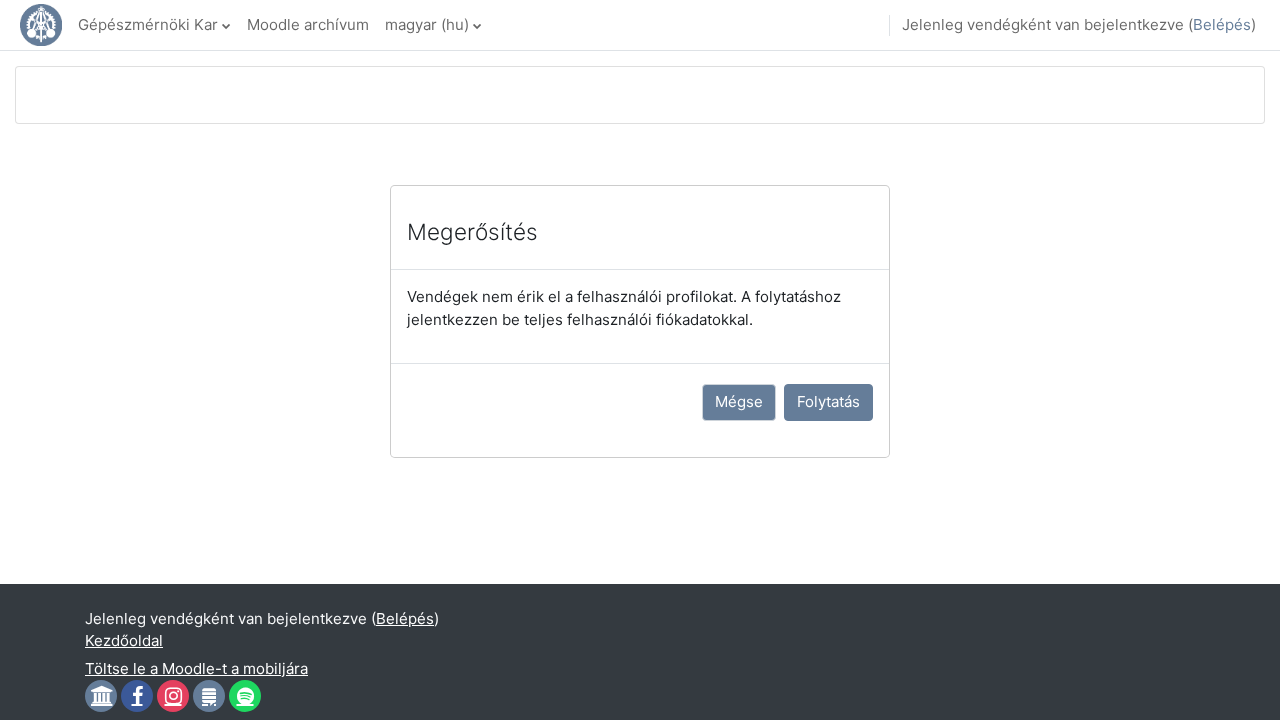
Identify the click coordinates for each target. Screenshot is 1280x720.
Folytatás (828, 401)
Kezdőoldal (124, 640)
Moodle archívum (308, 24)
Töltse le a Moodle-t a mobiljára (196, 668)
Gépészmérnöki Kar (148, 24)
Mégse (739, 401)
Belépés (1222, 24)
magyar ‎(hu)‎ (427, 24)
